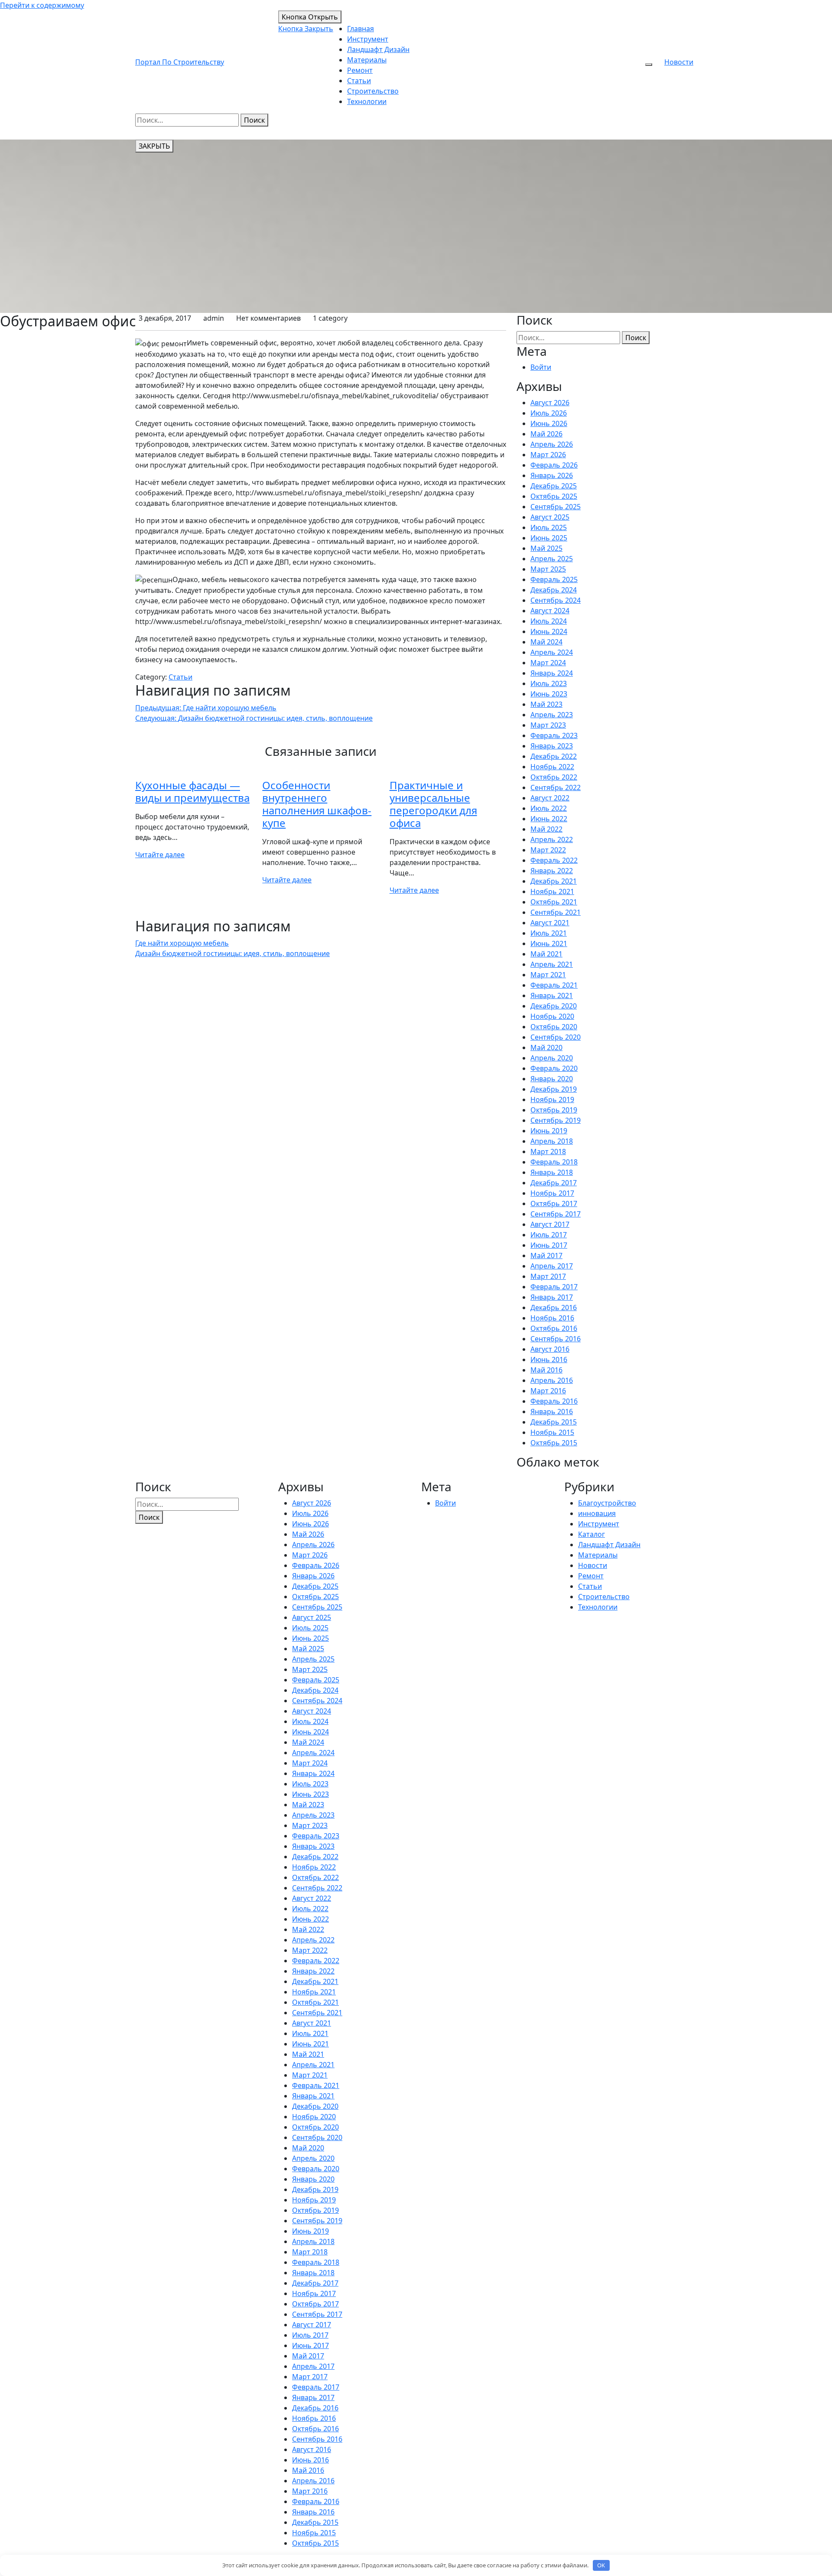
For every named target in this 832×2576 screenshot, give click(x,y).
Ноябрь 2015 (552, 1432)
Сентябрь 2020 (556, 1037)
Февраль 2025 (554, 579)
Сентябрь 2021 (556, 912)
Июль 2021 (549, 933)
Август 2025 (550, 517)
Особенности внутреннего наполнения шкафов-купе (317, 804)
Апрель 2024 (552, 652)
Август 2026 (550, 403)
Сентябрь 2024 (556, 600)
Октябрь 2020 (554, 1027)
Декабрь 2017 (554, 1183)
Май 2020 (546, 1047)
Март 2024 (548, 663)
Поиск (254, 120)
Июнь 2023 (549, 694)
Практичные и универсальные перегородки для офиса (433, 804)
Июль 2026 (549, 413)
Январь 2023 (552, 746)
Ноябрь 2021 (552, 891)
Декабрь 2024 (554, 590)
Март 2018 (548, 1151)
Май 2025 (546, 548)
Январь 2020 (552, 1079)
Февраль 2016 (554, 1401)
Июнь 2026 (549, 423)
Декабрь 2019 (554, 1089)
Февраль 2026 (554, 465)
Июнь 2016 (549, 1360)
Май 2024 (546, 642)
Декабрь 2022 (554, 756)
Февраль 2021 (554, 985)
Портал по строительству (180, 62)
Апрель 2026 (552, 444)
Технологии (367, 101)
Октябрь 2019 (554, 1110)
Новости (679, 62)
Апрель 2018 (552, 1141)
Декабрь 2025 (554, 486)
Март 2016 (548, 1391)
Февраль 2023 (554, 735)
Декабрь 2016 (554, 1308)
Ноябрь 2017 (552, 1193)
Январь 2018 (552, 1172)
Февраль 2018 (554, 1162)
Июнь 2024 (549, 631)
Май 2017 (546, 1255)
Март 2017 (548, 1276)
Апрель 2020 (552, 1058)
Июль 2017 (549, 1235)
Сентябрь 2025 (556, 507)
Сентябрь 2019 (556, 1120)
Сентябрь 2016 (556, 1339)
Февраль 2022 (554, 860)
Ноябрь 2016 (552, 1318)
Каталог (591, 1534)
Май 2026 (546, 434)
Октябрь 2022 (554, 777)
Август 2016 (550, 1349)
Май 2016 (546, 1370)
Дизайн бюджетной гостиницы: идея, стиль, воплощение (232, 953)
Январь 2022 (552, 871)
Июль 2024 (549, 621)
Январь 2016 (552, 1412)
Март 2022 (548, 850)
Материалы (367, 60)
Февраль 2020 (554, 1068)
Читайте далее (160, 855)
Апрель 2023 (552, 715)
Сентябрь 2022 (556, 787)
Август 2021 (550, 923)
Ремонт (360, 70)
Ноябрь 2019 (552, 1099)
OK (601, 2565)
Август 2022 (550, 798)
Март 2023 (548, 725)
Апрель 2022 (552, 839)
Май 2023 (546, 704)
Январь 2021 (552, 995)
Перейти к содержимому (42, 5)
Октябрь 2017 (554, 1203)
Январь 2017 (552, 1297)
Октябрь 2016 (554, 1328)
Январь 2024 (552, 673)
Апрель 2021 (552, 964)
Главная (361, 29)
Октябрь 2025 (554, 496)
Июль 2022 (549, 808)
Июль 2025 (549, 527)
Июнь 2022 (549, 819)
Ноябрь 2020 (552, 1016)
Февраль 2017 (554, 1287)
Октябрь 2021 (554, 902)
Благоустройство (607, 1503)
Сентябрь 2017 (556, 1214)
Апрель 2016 (552, 1380)
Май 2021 (546, 954)
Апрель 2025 (552, 559)
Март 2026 (548, 455)
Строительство (373, 91)
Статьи (359, 81)
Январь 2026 (552, 475)
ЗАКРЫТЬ (154, 146)
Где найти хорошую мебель (182, 943)
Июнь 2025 (549, 538)
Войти (541, 367)
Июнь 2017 (549, 1245)
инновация (597, 1513)
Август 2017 (550, 1224)
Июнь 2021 (549, 943)
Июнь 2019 (549, 1131)
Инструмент (368, 39)
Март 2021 (548, 975)
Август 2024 (550, 611)
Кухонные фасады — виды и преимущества (192, 791)
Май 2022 (546, 829)
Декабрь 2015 (554, 1422)
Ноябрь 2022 (552, 767)
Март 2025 (548, 569)
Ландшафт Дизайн (378, 49)
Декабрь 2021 (554, 881)
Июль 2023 (549, 683)
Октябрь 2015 (554, 1443)
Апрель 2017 (552, 1266)
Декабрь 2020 (554, 1006)
